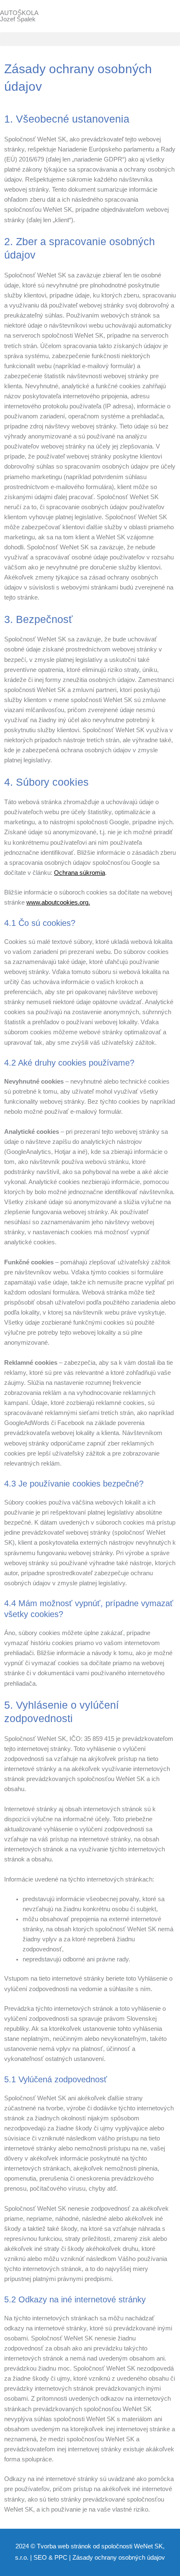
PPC (61, 2558)
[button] (90, 39)
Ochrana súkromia (80, 873)
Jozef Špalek (18, 19)
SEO (40, 2558)
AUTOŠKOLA (19, 13)
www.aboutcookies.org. (58, 902)
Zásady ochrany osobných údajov (119, 2558)
